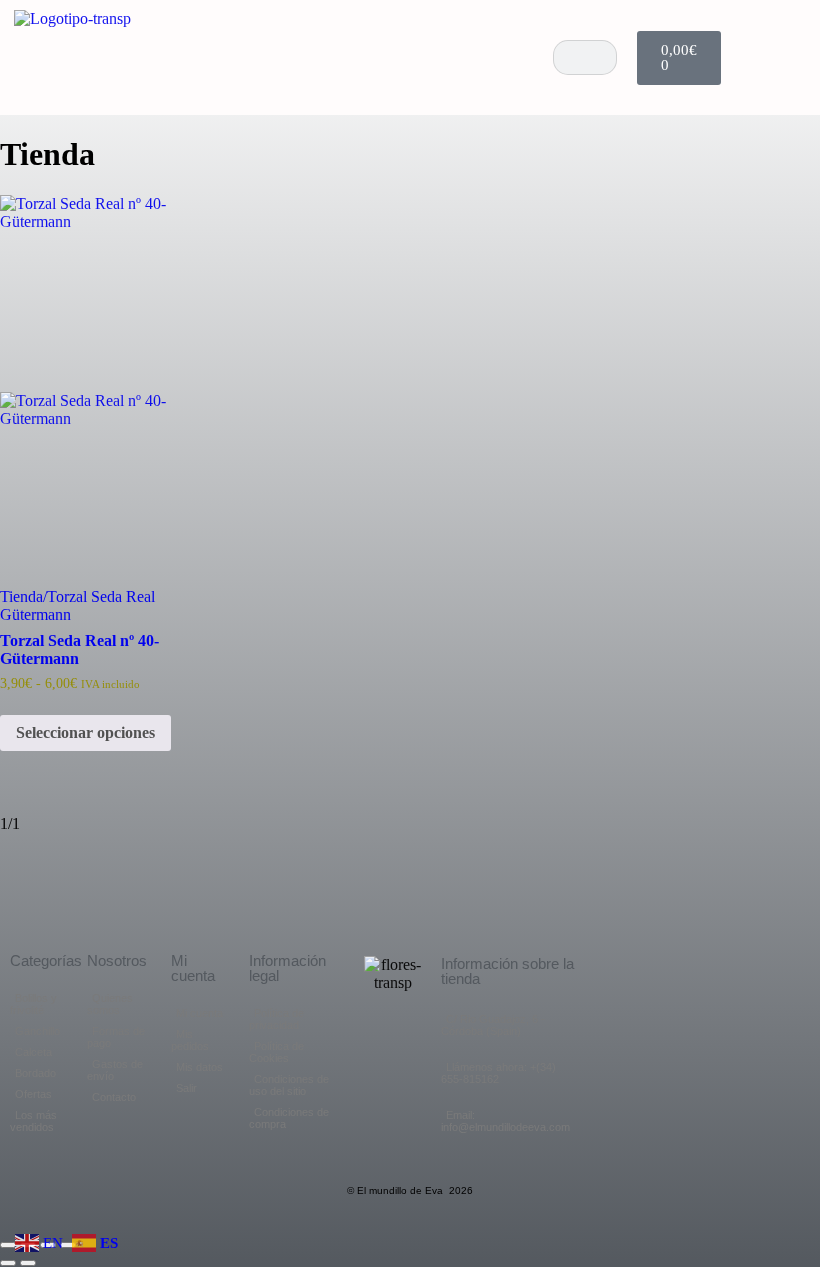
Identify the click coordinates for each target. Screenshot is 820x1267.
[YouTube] (723, 57)
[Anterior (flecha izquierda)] (8, 1263)
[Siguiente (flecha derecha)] (28, 1263)
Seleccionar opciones (85, 732)
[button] (519, 57)
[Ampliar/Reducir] (8, 1245)
